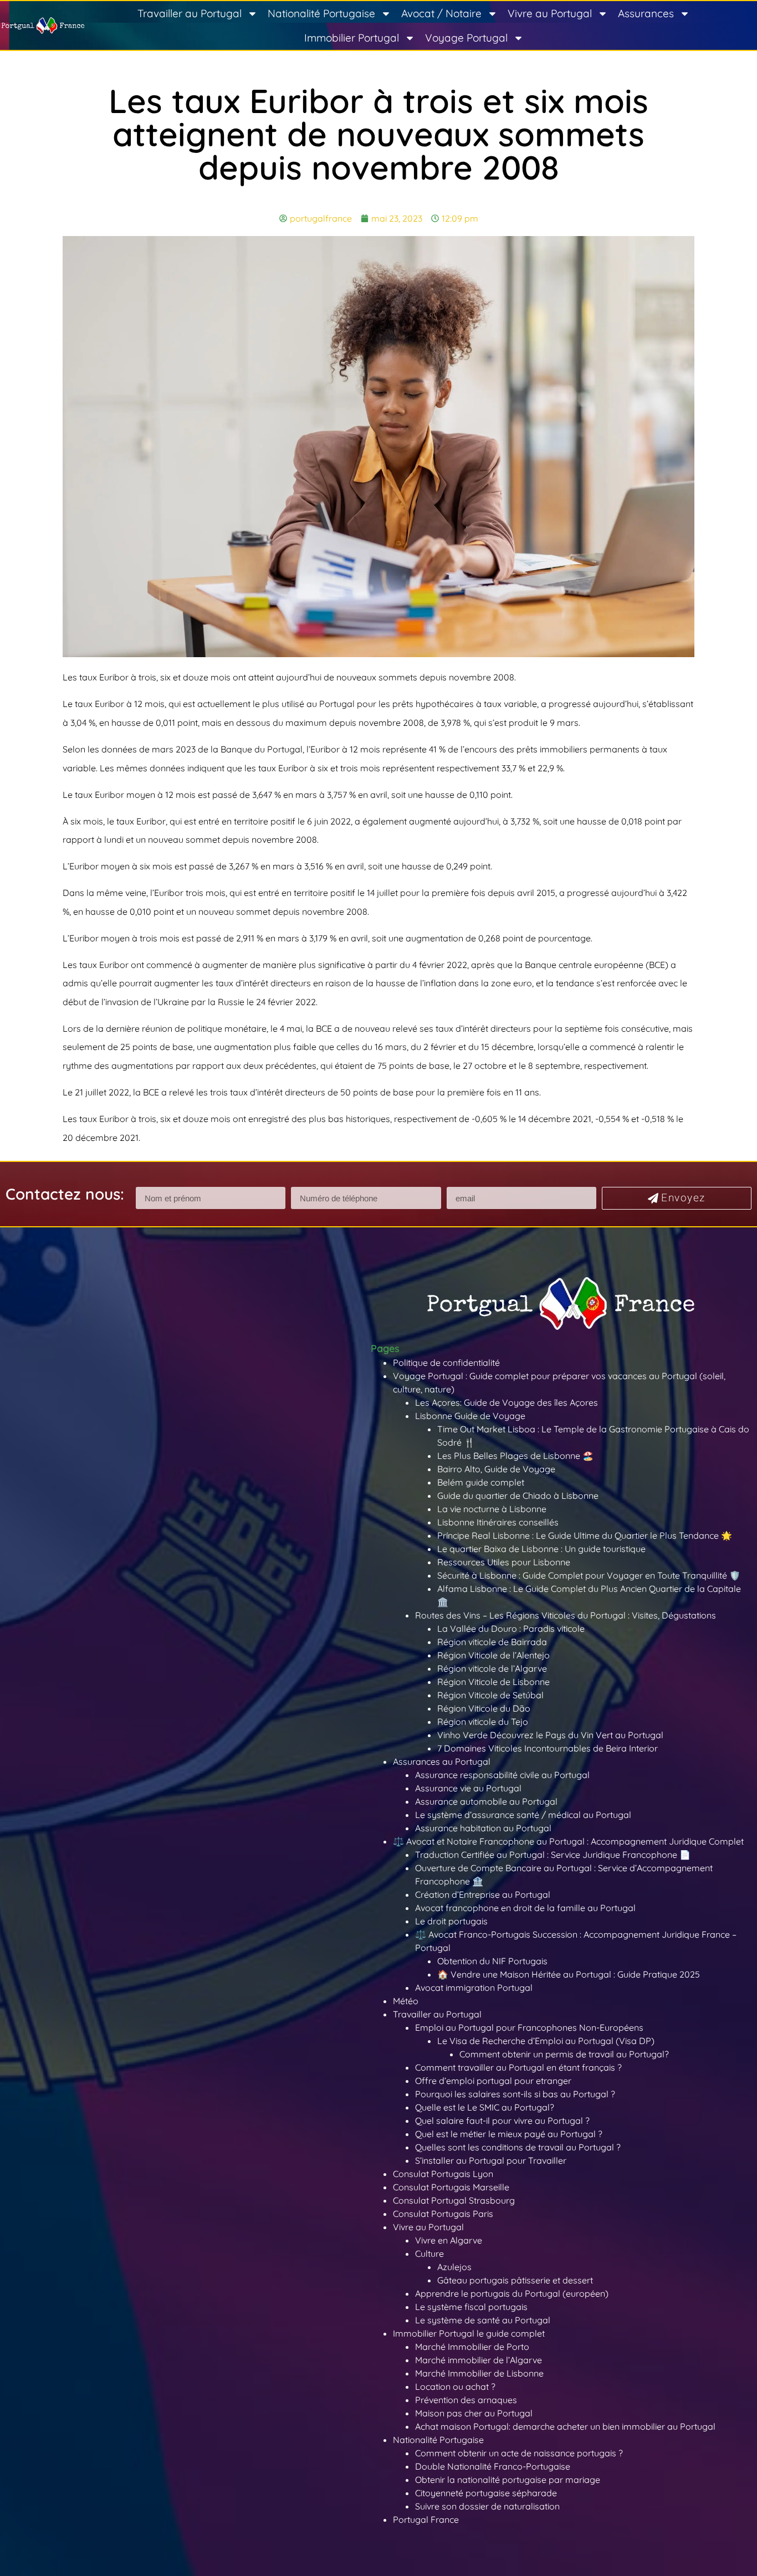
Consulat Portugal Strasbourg (454, 2200)
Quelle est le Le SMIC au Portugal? (485, 2107)
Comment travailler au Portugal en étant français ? (518, 2067)
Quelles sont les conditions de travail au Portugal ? (518, 2147)
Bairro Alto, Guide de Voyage (496, 1469)
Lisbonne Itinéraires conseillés (498, 1522)
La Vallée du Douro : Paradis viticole (511, 1628)
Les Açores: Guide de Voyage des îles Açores (507, 1402)
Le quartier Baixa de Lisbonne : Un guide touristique (541, 1549)
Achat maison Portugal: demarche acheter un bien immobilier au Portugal (565, 2426)
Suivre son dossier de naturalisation (487, 2506)
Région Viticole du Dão (484, 1708)
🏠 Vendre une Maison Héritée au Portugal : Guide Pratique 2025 (569, 1974)
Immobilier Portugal (352, 38)
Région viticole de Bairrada (492, 1642)
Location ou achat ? (455, 2386)
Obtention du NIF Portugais (492, 1961)
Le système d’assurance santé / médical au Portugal (523, 1815)
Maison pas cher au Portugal (474, 2413)
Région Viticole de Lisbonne (493, 1682)
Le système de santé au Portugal (483, 2320)
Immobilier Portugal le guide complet (469, 2333)
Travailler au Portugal (190, 13)
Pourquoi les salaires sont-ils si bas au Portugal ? (515, 2094)
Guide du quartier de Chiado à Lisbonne (518, 1496)
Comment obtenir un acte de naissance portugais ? (519, 2453)
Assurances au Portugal (442, 1761)
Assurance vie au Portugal (468, 1788)
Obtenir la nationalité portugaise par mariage (508, 2480)
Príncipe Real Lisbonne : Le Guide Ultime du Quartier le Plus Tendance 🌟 (585, 1535)
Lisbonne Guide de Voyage (470, 1416)
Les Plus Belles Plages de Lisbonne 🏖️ (515, 1456)
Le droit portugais (451, 1921)
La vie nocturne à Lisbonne (492, 1509)
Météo (406, 2001)
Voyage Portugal (466, 38)
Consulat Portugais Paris (443, 2214)
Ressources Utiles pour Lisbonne (504, 1562)
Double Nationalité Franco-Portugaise (493, 2466)
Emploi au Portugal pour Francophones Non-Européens (529, 2027)
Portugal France (426, 2519)
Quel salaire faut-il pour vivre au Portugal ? (502, 2121)
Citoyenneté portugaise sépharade (486, 2493)
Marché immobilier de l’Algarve (479, 2360)
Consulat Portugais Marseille (451, 2187)
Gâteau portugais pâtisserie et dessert (515, 2280)
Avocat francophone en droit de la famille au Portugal (525, 1908)
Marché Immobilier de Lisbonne (479, 2373)
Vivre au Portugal (550, 13)
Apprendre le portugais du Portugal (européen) (512, 2293)
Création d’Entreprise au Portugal (483, 1894)
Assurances (646, 13)
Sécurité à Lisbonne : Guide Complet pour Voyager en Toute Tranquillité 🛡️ (589, 1575)
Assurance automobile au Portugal (486, 1801)
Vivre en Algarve (449, 2240)
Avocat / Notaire (441, 13)
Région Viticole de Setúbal (490, 1695)
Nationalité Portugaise (321, 13)
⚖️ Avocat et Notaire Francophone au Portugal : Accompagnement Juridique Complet (568, 1841)
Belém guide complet (481, 1482)
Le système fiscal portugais (471, 2307)
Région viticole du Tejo (483, 1722)
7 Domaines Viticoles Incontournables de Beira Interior (548, 1748)
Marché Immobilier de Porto (472, 2347)
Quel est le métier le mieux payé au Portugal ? (509, 2134)
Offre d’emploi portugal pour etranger (493, 2081)
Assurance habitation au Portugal (483, 1828)
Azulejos (454, 2267)
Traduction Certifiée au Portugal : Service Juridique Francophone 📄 (553, 1855)
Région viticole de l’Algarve (492, 1668)
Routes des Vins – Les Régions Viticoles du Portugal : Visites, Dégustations (566, 1615)
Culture (429, 2254)
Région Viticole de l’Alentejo (493, 1655)
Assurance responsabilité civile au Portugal (502, 1775)
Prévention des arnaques (466, 2400)
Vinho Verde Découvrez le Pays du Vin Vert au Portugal (550, 1735)
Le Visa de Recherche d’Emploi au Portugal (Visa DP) (546, 2041)
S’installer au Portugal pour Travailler (491, 2160)
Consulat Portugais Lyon (443, 2174)
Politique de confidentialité (446, 1363)
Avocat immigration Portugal (474, 1988)
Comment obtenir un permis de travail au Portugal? (564, 2054)
